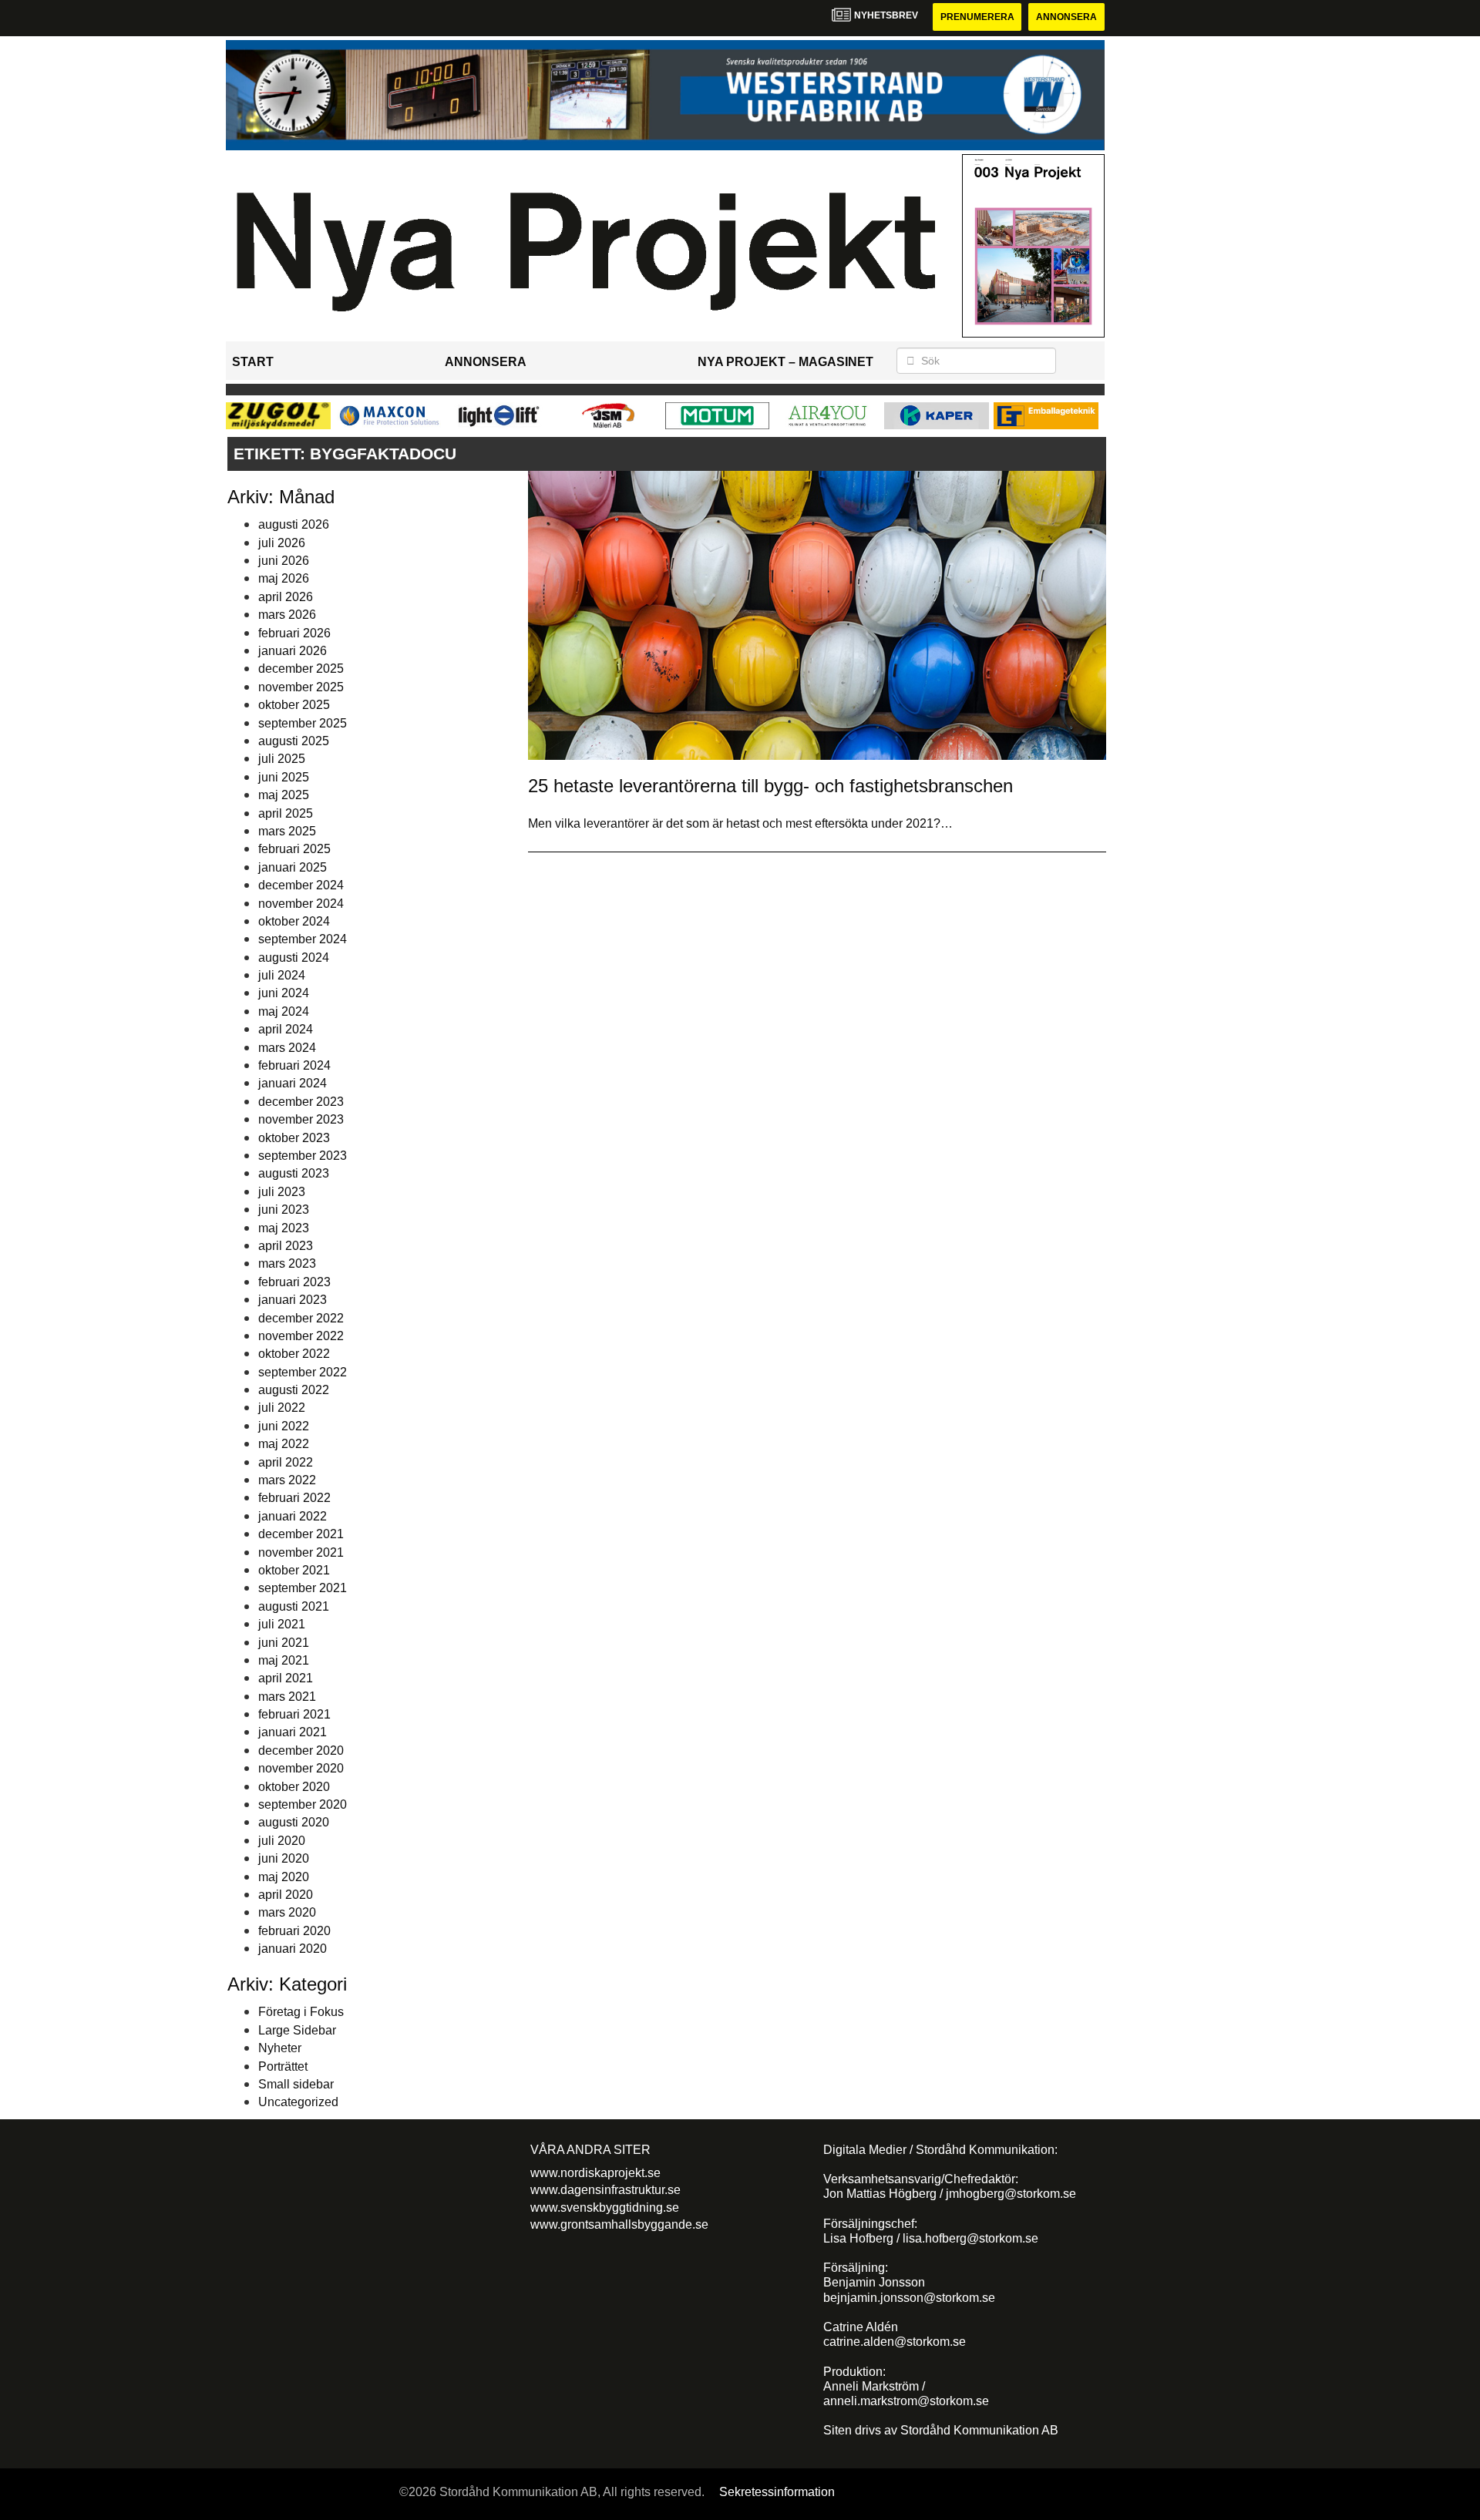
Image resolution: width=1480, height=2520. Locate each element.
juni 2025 (284, 777)
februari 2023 (294, 1282)
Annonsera (1066, 17)
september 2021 (303, 1588)
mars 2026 (287, 615)
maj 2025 (284, 795)
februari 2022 (294, 1498)
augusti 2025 (294, 741)
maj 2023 (284, 1228)
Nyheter (280, 2048)
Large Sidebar (297, 2030)
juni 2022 (284, 1426)
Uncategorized (298, 2102)
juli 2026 (282, 543)
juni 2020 (284, 1858)
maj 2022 (284, 1444)
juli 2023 (282, 1192)
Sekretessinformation (777, 2492)
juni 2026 (284, 561)
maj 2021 (284, 1660)
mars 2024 (287, 1048)
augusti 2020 (294, 1822)
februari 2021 (294, 1714)
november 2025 (301, 687)
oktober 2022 (294, 1354)
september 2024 (303, 939)
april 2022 (286, 1462)
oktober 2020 (294, 1787)
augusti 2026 (294, 524)
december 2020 (301, 1751)
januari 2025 (293, 867)
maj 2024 (284, 1011)
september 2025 (303, 723)
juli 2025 (282, 759)
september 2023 (303, 1156)
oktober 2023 (294, 1138)
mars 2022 (287, 1480)
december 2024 (301, 885)
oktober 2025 (294, 705)
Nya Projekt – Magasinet (785, 362)
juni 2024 (284, 993)
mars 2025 (287, 831)
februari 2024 (294, 1065)
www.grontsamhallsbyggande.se (619, 2224)
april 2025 (286, 813)
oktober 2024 (294, 921)
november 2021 (301, 1552)
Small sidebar (296, 2084)
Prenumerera (977, 17)
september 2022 (303, 1372)
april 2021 (286, 1678)
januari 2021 (293, 1732)
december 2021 (301, 1534)
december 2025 (301, 669)
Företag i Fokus (301, 2012)
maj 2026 (284, 578)
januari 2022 (293, 1516)
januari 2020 (293, 1949)
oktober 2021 (294, 1570)
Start (253, 362)
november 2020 (301, 1768)
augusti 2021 (294, 1606)
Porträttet (283, 2066)
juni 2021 (284, 1643)
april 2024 (286, 1029)
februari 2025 (294, 849)
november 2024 (301, 904)
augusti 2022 (294, 1390)
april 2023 (286, 1246)
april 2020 (286, 1895)
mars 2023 (287, 1263)
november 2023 (301, 1119)
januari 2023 (293, 1300)
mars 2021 (287, 1697)
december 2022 (301, 1318)
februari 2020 (294, 1931)
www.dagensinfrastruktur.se (605, 2190)
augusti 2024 (294, 958)
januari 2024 (293, 1083)
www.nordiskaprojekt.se (595, 2173)
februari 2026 (294, 633)
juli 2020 (282, 1841)
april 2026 (286, 597)
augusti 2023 (294, 1173)
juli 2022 (282, 1408)
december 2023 (301, 1102)
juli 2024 (282, 975)
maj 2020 (284, 1877)
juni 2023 (284, 1210)
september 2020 (303, 1804)
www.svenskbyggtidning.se (605, 2208)
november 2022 (301, 1336)
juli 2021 (282, 1624)
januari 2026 (293, 651)
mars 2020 (287, 1912)
